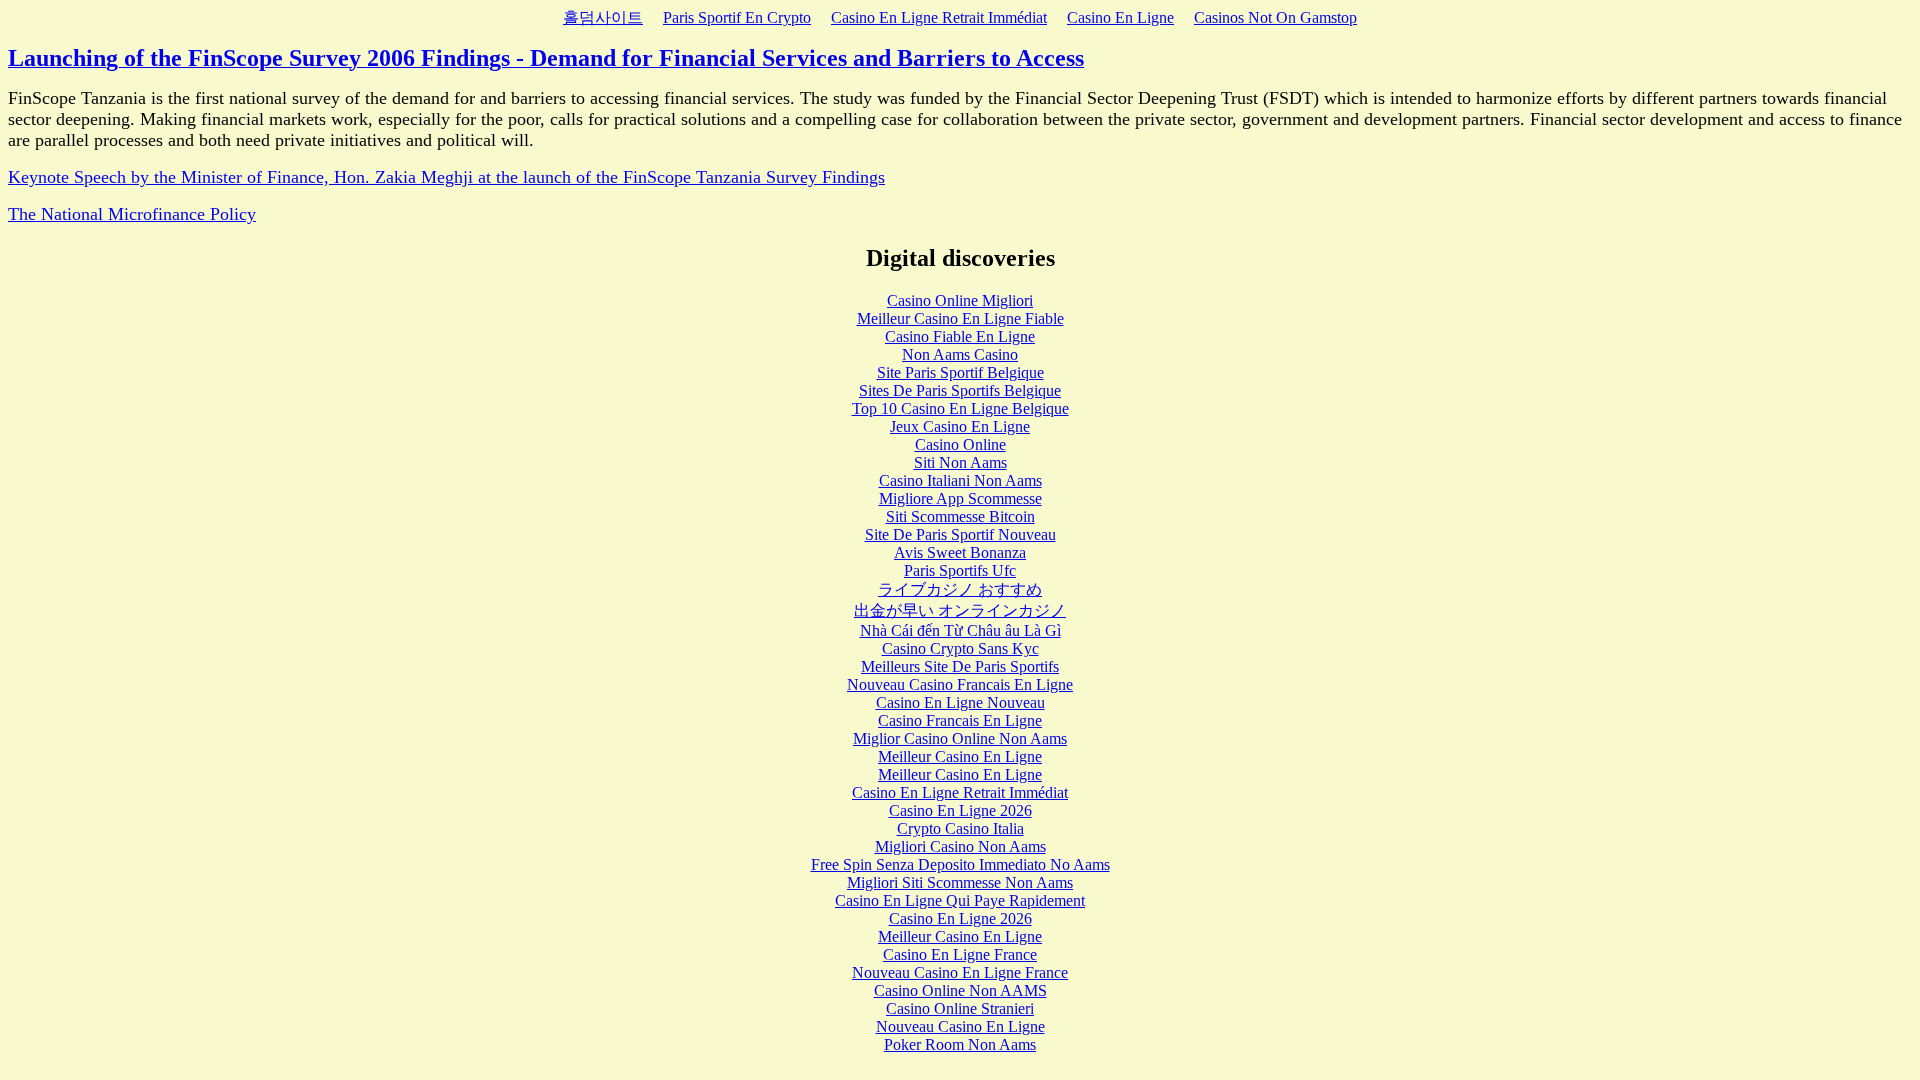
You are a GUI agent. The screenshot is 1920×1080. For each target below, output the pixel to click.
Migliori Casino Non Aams (960, 846)
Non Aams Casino (960, 354)
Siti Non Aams (960, 462)
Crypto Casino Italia (960, 828)
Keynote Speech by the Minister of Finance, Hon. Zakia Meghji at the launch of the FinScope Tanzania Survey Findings (446, 177)
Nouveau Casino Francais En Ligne (960, 684)
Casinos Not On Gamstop (1275, 17)
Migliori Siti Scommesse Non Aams (960, 882)
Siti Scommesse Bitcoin (960, 516)
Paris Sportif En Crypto (737, 17)
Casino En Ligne (1120, 17)
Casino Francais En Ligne (960, 720)
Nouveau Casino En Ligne (960, 1026)
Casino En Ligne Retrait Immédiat (939, 17)
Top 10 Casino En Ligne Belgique (960, 408)
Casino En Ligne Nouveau (960, 702)
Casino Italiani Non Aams (960, 480)
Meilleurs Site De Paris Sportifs (960, 666)
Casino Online (960, 444)
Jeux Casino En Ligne (960, 426)
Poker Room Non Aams (960, 1044)
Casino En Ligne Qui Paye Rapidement (960, 900)
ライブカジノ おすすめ (960, 589)
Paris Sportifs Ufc (960, 570)
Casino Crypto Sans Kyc (960, 648)
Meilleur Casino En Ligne (960, 756)
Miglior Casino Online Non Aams (960, 738)
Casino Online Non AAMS (960, 990)
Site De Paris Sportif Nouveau (960, 534)
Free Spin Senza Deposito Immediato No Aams (960, 864)
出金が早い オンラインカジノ (960, 610)
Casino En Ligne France (960, 954)
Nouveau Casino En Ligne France (960, 972)
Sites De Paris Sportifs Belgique (960, 390)
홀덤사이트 (603, 17)
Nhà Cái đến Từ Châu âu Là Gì (960, 630)
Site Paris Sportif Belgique (960, 372)
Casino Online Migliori (960, 300)
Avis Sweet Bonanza (960, 552)
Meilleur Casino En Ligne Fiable (960, 318)
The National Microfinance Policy (132, 214)
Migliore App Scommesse (960, 498)
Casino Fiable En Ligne (960, 336)
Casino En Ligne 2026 (960, 810)
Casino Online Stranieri (960, 1008)
